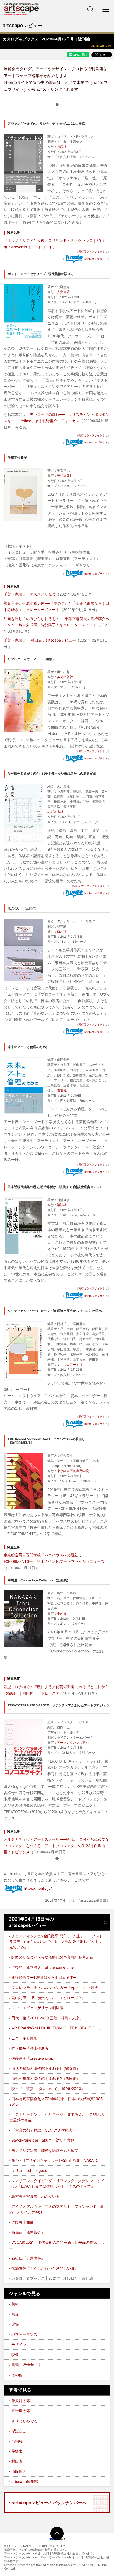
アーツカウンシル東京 (73, 1742)
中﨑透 (62, 1613)
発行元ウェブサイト (90, 251)
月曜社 (62, 147)
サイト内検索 (90, 9)
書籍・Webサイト (26, 2365)
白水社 (62, 931)
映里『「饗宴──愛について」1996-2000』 (48, 2089)
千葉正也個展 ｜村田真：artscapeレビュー (40, 640)
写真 (15, 2314)
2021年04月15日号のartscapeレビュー (31, 1922)
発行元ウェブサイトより (88, 886)
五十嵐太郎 (21, 2411)
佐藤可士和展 (23, 2222)
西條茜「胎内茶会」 (28, 2232)
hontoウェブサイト (96, 259)
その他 (17, 2375)
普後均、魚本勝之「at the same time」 (44, 1967)
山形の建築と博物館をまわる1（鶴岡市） (46, 2068)
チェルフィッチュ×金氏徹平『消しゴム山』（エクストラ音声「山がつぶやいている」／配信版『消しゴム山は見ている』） (56, 1941)
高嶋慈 (17, 2441)
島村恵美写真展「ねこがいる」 (37, 2196)
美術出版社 (65, 475)
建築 (15, 2324)
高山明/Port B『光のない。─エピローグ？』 (48, 1998)
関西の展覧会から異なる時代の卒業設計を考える (52, 1957)
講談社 (62, 1205)
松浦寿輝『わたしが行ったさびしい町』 (45, 2268)
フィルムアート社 (70, 1364)
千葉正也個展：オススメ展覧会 (30, 594)
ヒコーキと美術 (24, 2038)
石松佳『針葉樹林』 (28, 2258)
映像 (15, 2355)
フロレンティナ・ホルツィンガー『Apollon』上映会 (55, 1987)
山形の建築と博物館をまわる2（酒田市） (46, 2078)
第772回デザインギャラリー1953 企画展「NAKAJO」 (57, 2160)
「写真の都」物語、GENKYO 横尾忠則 (44, 2130)
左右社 (62, 1090)
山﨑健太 (19, 2471)
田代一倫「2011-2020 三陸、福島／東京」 (47, 2018)
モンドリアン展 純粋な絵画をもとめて (45, 2150)
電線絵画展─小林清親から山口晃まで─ (44, 1977)
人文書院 (63, 292)
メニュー (106, 9)
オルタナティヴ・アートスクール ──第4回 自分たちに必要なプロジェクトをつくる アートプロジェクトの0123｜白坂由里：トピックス (56, 1846)
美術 (15, 2304)
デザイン (19, 2344)
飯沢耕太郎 (21, 2401)
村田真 (17, 2461)
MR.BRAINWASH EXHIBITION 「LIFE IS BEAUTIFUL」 (57, 2028)
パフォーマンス (24, 2334)
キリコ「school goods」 (32, 2170)
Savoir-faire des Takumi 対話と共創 (43, 2140)
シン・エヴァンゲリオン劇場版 (37, 2008)
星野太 (17, 2451)
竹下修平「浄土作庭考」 (32, 2048)
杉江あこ (19, 2431)
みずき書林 (55, 812)
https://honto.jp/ (38, 1888)
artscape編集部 (25, 2481)
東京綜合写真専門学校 (73, 1471)
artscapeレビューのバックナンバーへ (50, 2503)
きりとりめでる (24, 2421)
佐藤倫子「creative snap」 (34, 2058)
